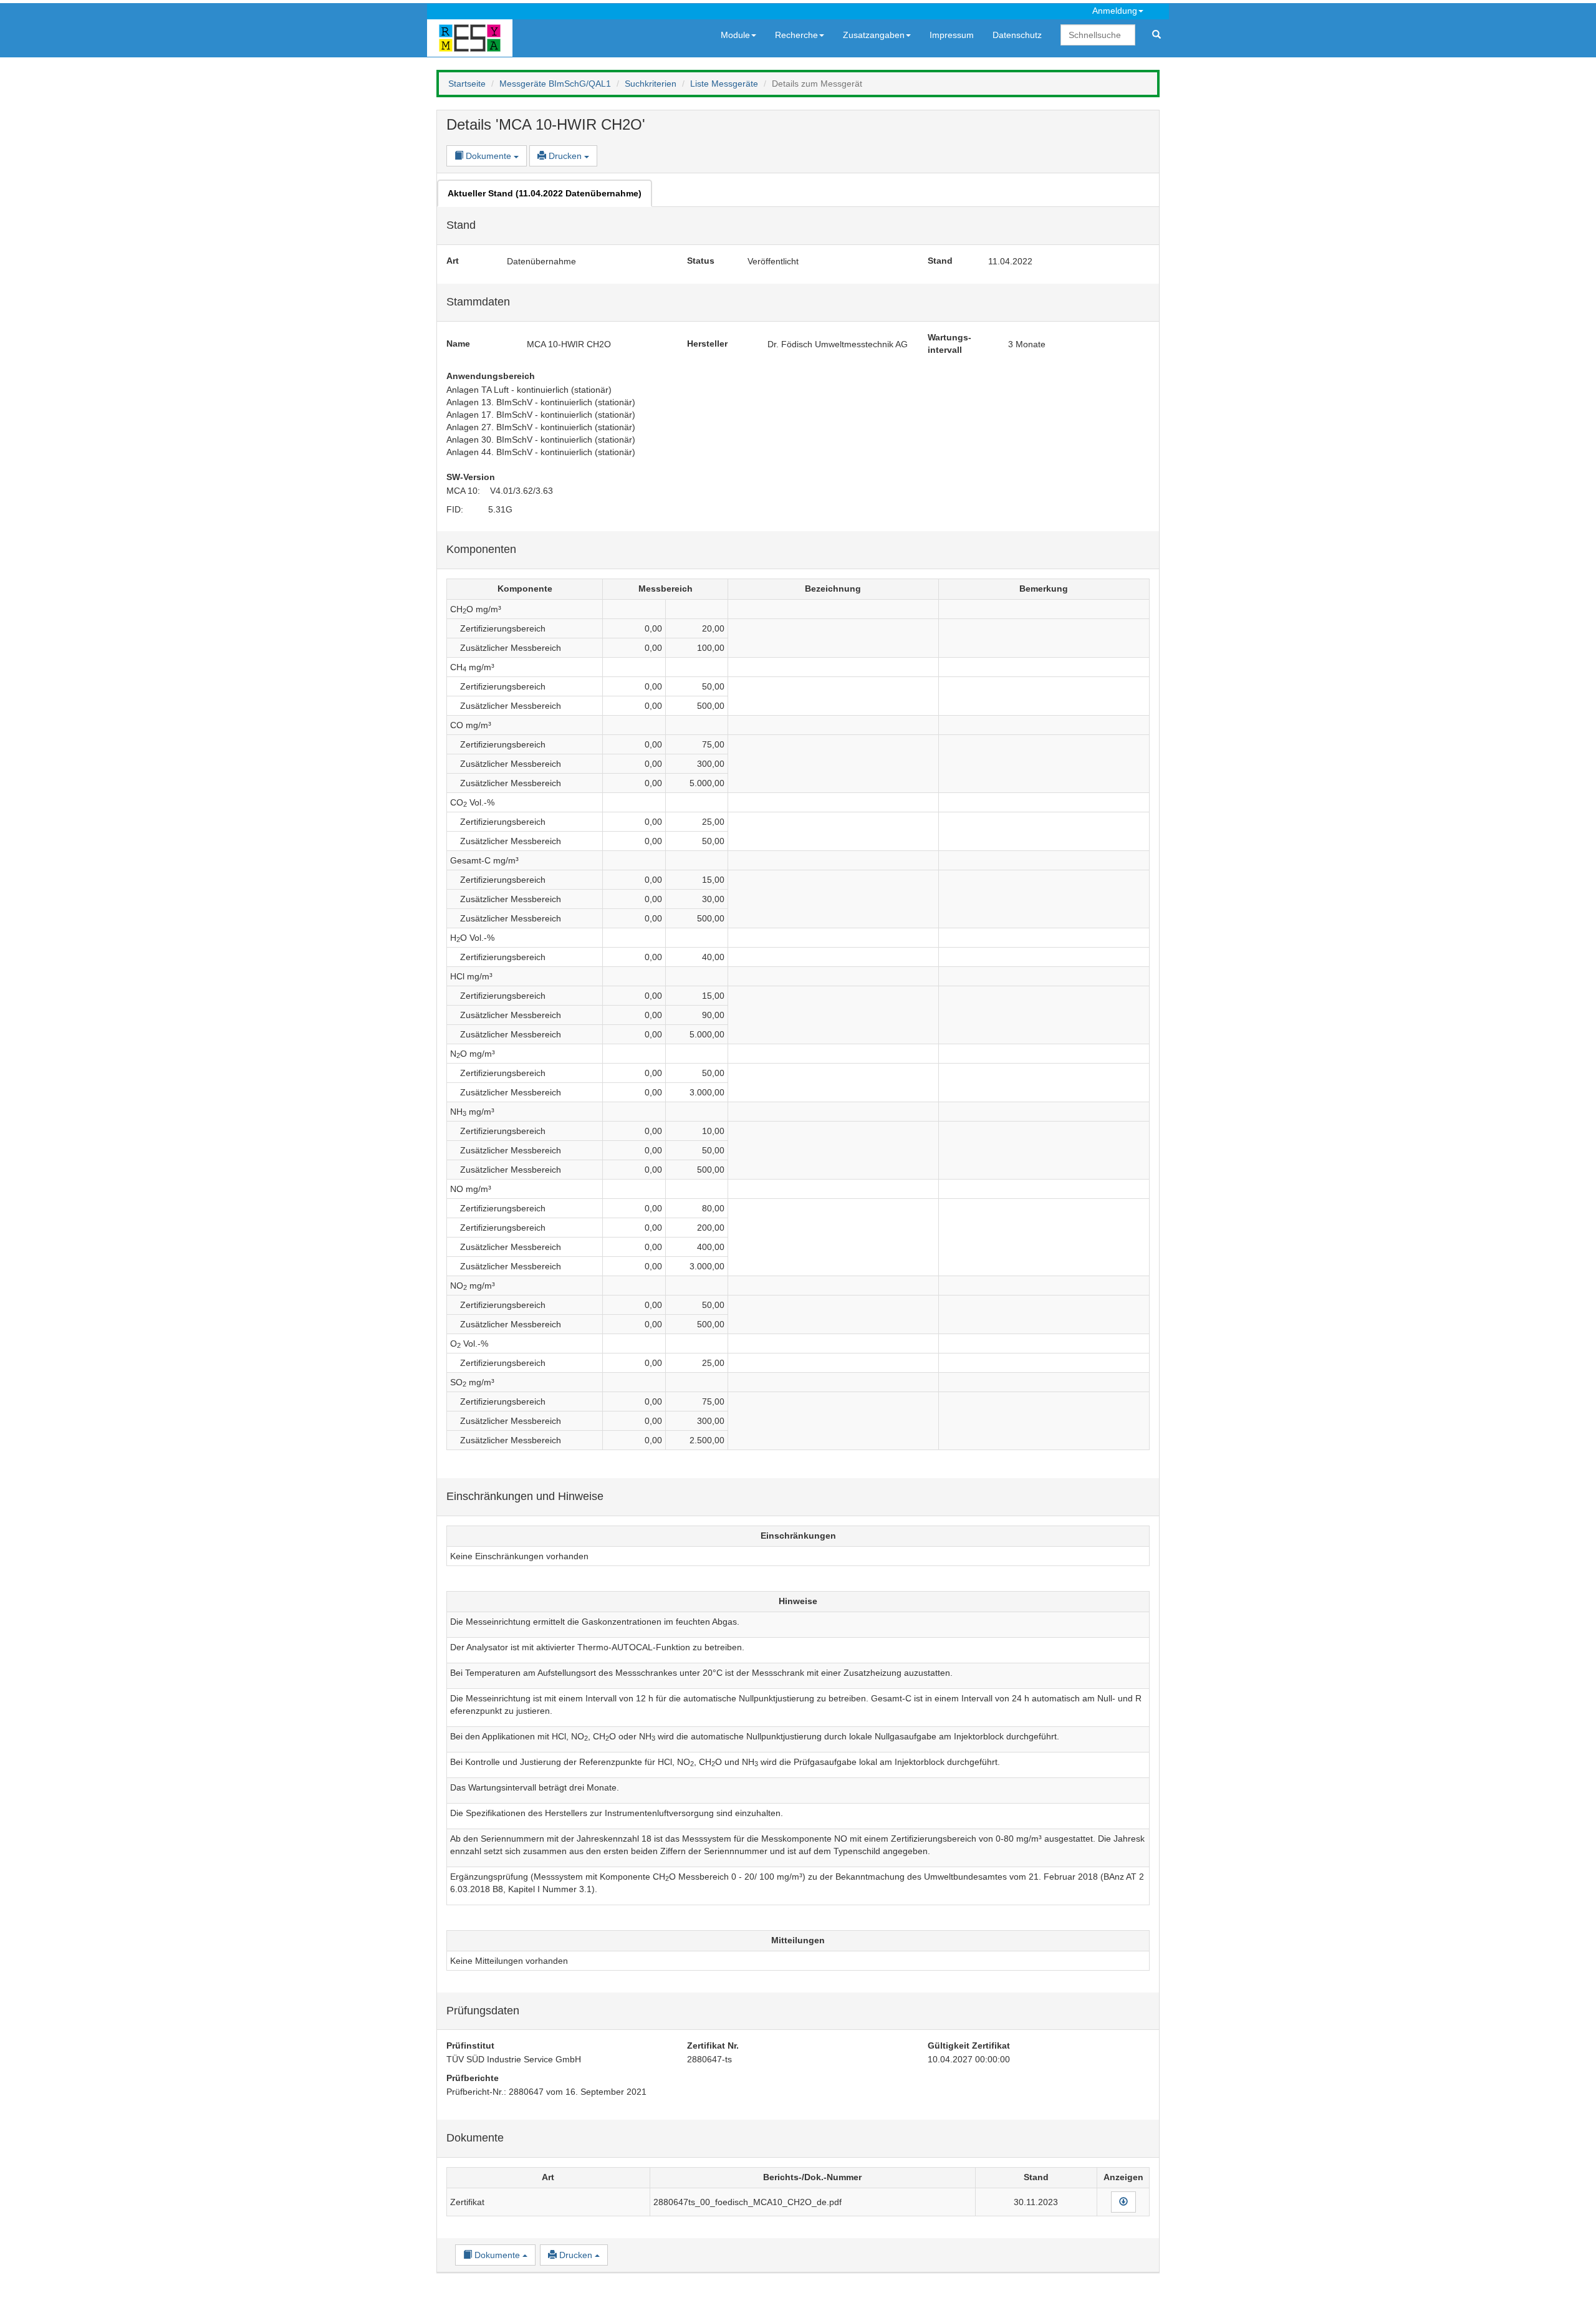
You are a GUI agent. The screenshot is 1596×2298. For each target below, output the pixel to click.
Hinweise (798, 1601)
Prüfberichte (473, 2078)
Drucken (565, 156)
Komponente (525, 589)
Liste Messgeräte (724, 84)
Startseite (467, 84)
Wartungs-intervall (949, 344)
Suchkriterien (651, 84)
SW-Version (471, 477)
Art (453, 261)
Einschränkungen (798, 1536)
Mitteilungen (798, 1940)
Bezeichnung (833, 589)
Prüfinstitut (470, 2046)
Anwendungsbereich (491, 376)
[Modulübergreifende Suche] (1156, 35)
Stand (940, 261)
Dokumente (488, 156)
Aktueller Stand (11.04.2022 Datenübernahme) (545, 193)
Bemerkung (1044, 589)
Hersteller (707, 344)
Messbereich (666, 589)
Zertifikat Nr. (713, 2046)
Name (458, 344)
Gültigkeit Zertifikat (969, 2046)
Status (701, 261)
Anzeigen (1123, 2177)
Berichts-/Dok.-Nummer (812, 2177)
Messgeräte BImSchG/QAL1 (555, 84)
